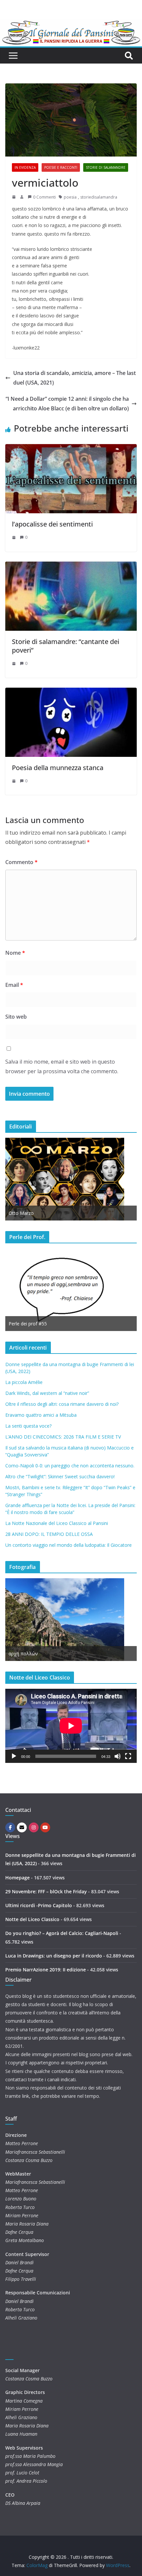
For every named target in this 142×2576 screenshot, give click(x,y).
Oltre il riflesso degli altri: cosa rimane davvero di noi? (62, 1404)
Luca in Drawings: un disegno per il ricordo (54, 1956)
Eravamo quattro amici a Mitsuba (41, 1415)
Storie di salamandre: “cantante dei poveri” (66, 646)
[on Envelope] (22, 1827)
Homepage (18, 1878)
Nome (15, 953)
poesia (70, 197)
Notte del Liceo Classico (32, 1919)
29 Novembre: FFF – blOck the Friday (46, 1891)
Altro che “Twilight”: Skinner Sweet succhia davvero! (60, 1476)
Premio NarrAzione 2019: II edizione (46, 1970)
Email (14, 985)
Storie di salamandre (106, 167)
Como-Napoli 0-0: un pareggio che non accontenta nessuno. (70, 1466)
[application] (71, 1726)
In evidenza (25, 167)
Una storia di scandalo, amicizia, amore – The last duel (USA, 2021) (74, 378)
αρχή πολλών (23, 1654)
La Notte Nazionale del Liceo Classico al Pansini (57, 1523)
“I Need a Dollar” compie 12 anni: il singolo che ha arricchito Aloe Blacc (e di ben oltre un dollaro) (67, 404)
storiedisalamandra (99, 197)
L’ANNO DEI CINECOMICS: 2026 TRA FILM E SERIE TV (63, 1437)
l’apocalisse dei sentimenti (52, 524)
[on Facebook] (10, 1827)
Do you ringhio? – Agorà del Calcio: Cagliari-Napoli (62, 1933)
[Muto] (118, 1756)
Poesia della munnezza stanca (58, 768)
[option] (71, 1179)
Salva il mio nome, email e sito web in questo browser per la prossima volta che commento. (62, 1066)
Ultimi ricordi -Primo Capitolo (39, 1905)
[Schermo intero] (128, 1756)
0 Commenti (44, 197)
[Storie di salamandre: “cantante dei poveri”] (71, 566)
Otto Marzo (21, 1213)
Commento (21, 862)
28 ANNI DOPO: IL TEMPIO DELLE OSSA (49, 1534)
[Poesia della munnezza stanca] (71, 692)
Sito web (16, 1017)
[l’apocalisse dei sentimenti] (71, 449)
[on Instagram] (34, 1827)
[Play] (14, 1756)
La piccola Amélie (24, 1382)
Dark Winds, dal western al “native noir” (47, 1393)
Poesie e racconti (61, 167)
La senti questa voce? (28, 1426)
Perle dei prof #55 (28, 1324)
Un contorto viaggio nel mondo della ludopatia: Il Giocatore (69, 1545)
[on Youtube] (45, 1827)
